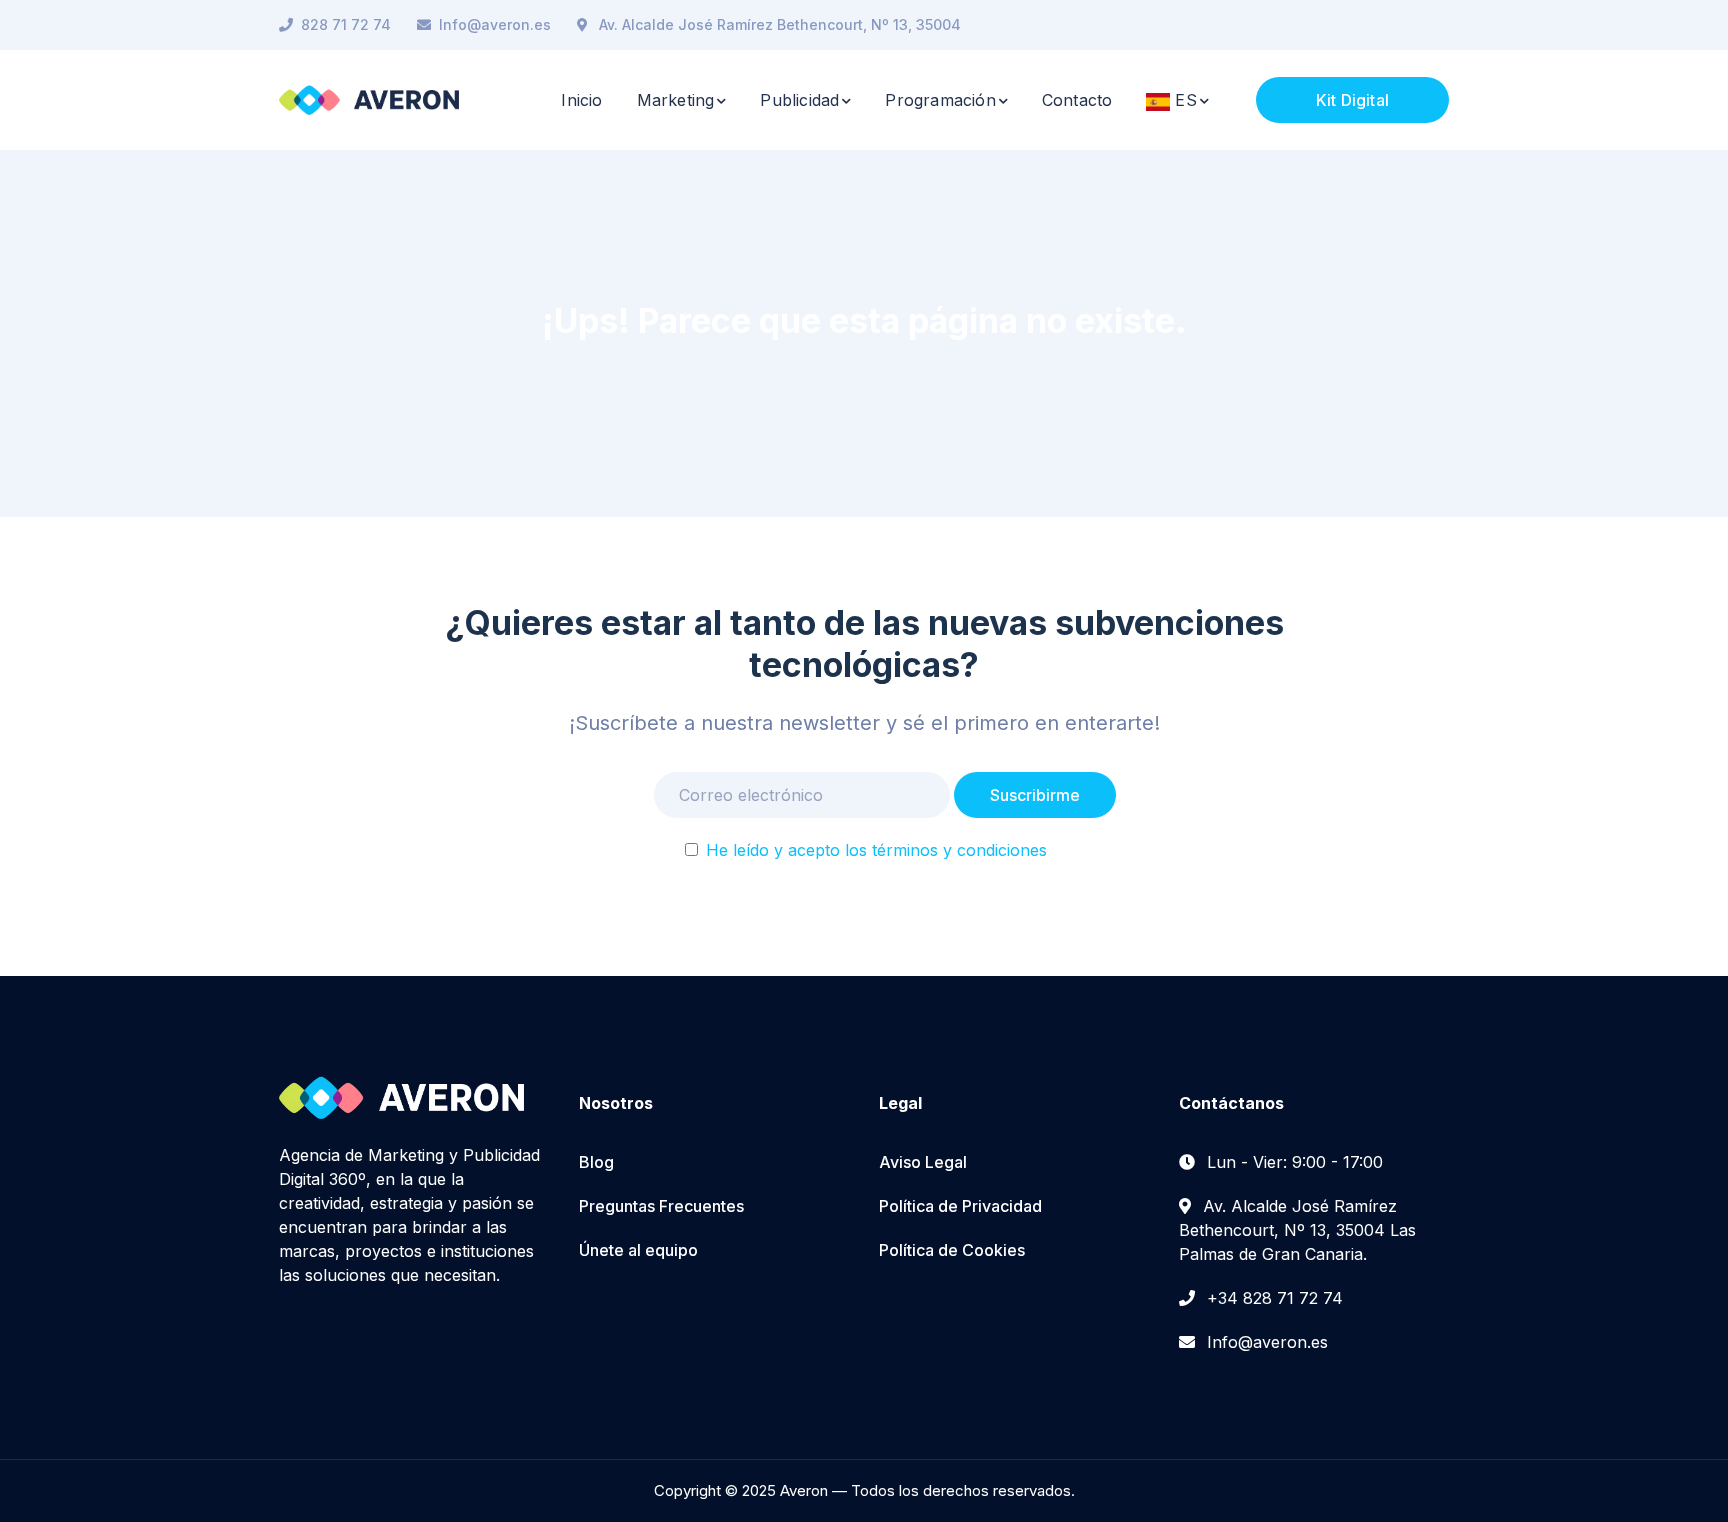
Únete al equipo (638, 1250)
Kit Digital (1352, 100)
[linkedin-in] (315, 1334)
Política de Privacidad (960, 1206)
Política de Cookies (952, 1250)
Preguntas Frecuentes (661, 1206)
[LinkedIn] (1443, 25)
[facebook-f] (285, 1334)
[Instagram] (1409, 25)
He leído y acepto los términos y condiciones (876, 850)
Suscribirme (1035, 795)
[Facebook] (1375, 25)
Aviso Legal (923, 1162)
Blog (596, 1162)
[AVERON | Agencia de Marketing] (369, 98)
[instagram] (345, 1334)
